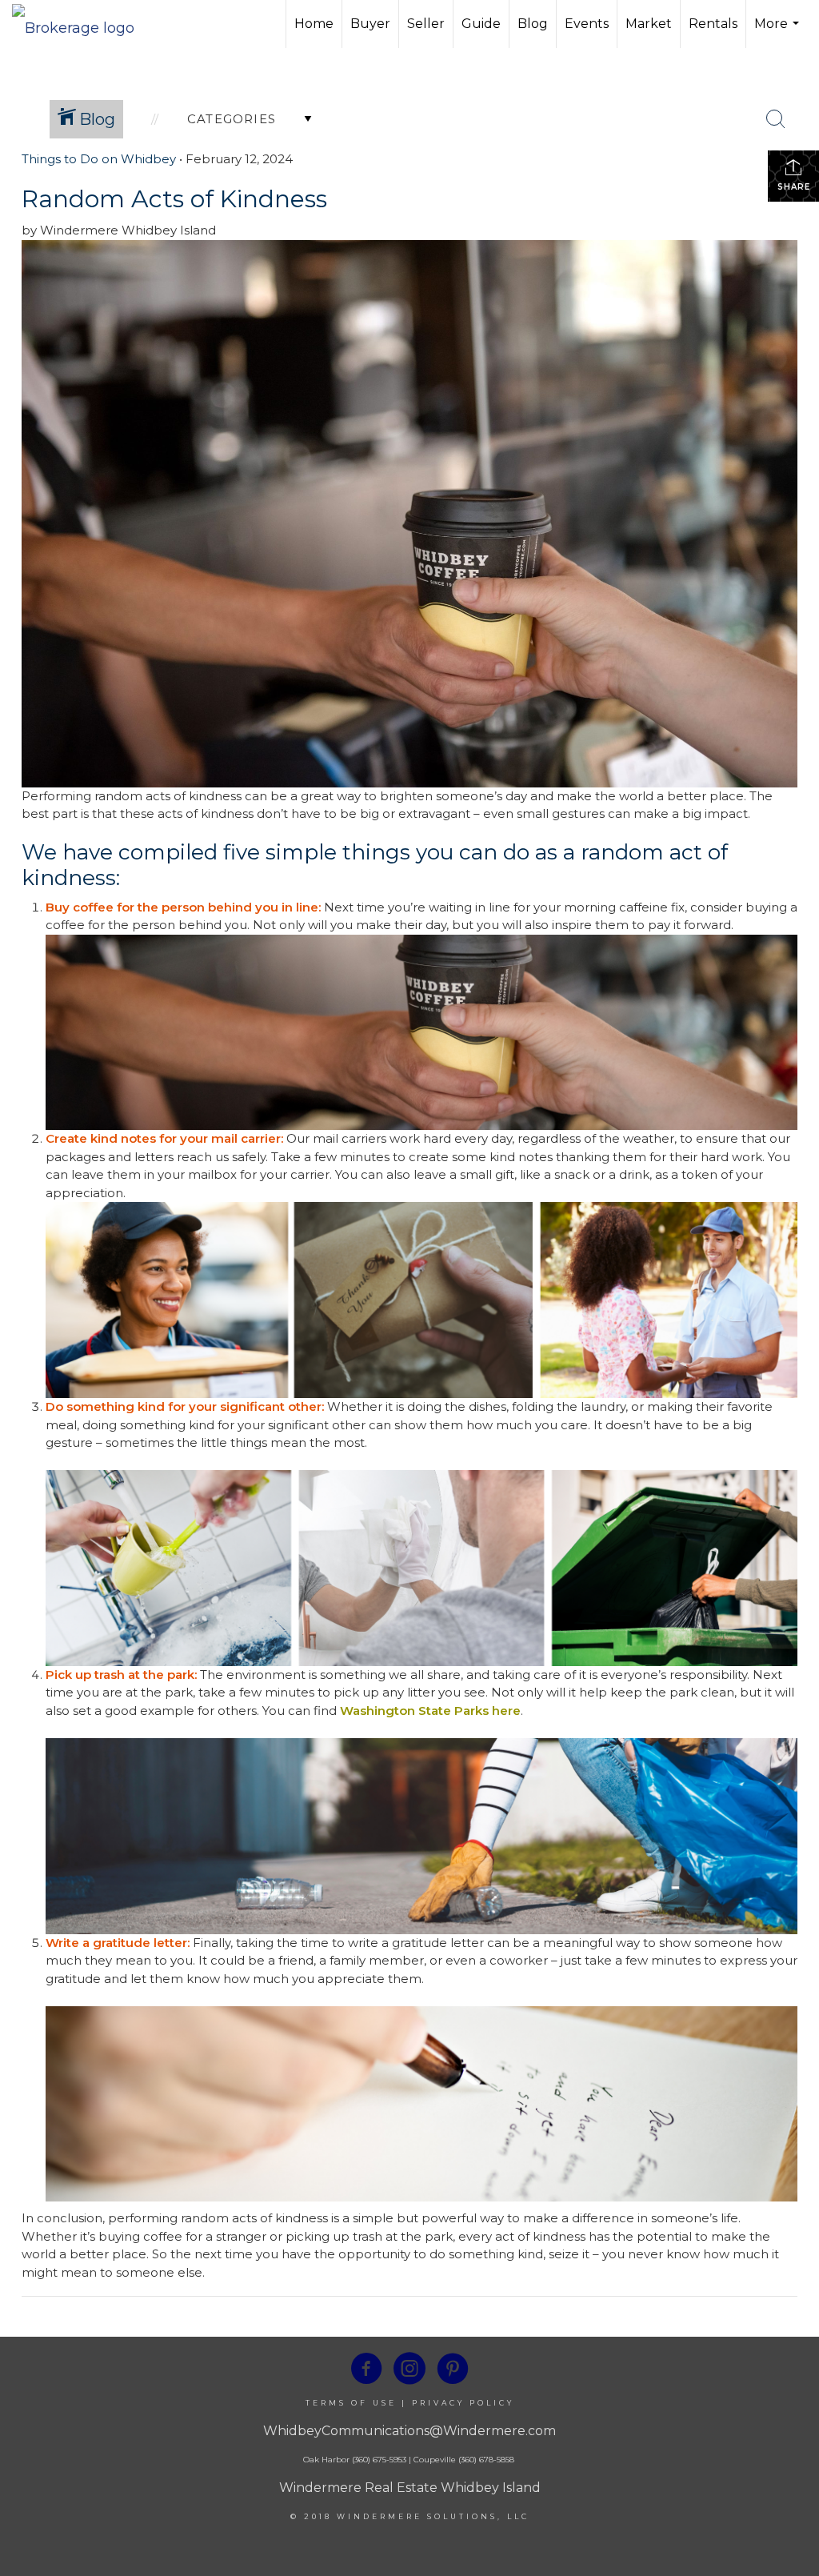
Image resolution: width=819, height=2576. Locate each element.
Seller (426, 24)
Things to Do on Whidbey (99, 159)
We (39, 852)
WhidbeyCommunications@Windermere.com (409, 2431)
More (779, 32)
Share (794, 187)
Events (587, 24)
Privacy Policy (463, 2403)
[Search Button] (776, 119)
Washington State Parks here (430, 1711)
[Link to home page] (81, 24)
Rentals (713, 24)
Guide (481, 24)
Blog (533, 24)
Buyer (370, 24)
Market (649, 24)
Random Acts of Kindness (174, 199)
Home (314, 24)
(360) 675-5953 (378, 2460)
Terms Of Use (351, 2403)
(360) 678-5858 (486, 2460)
